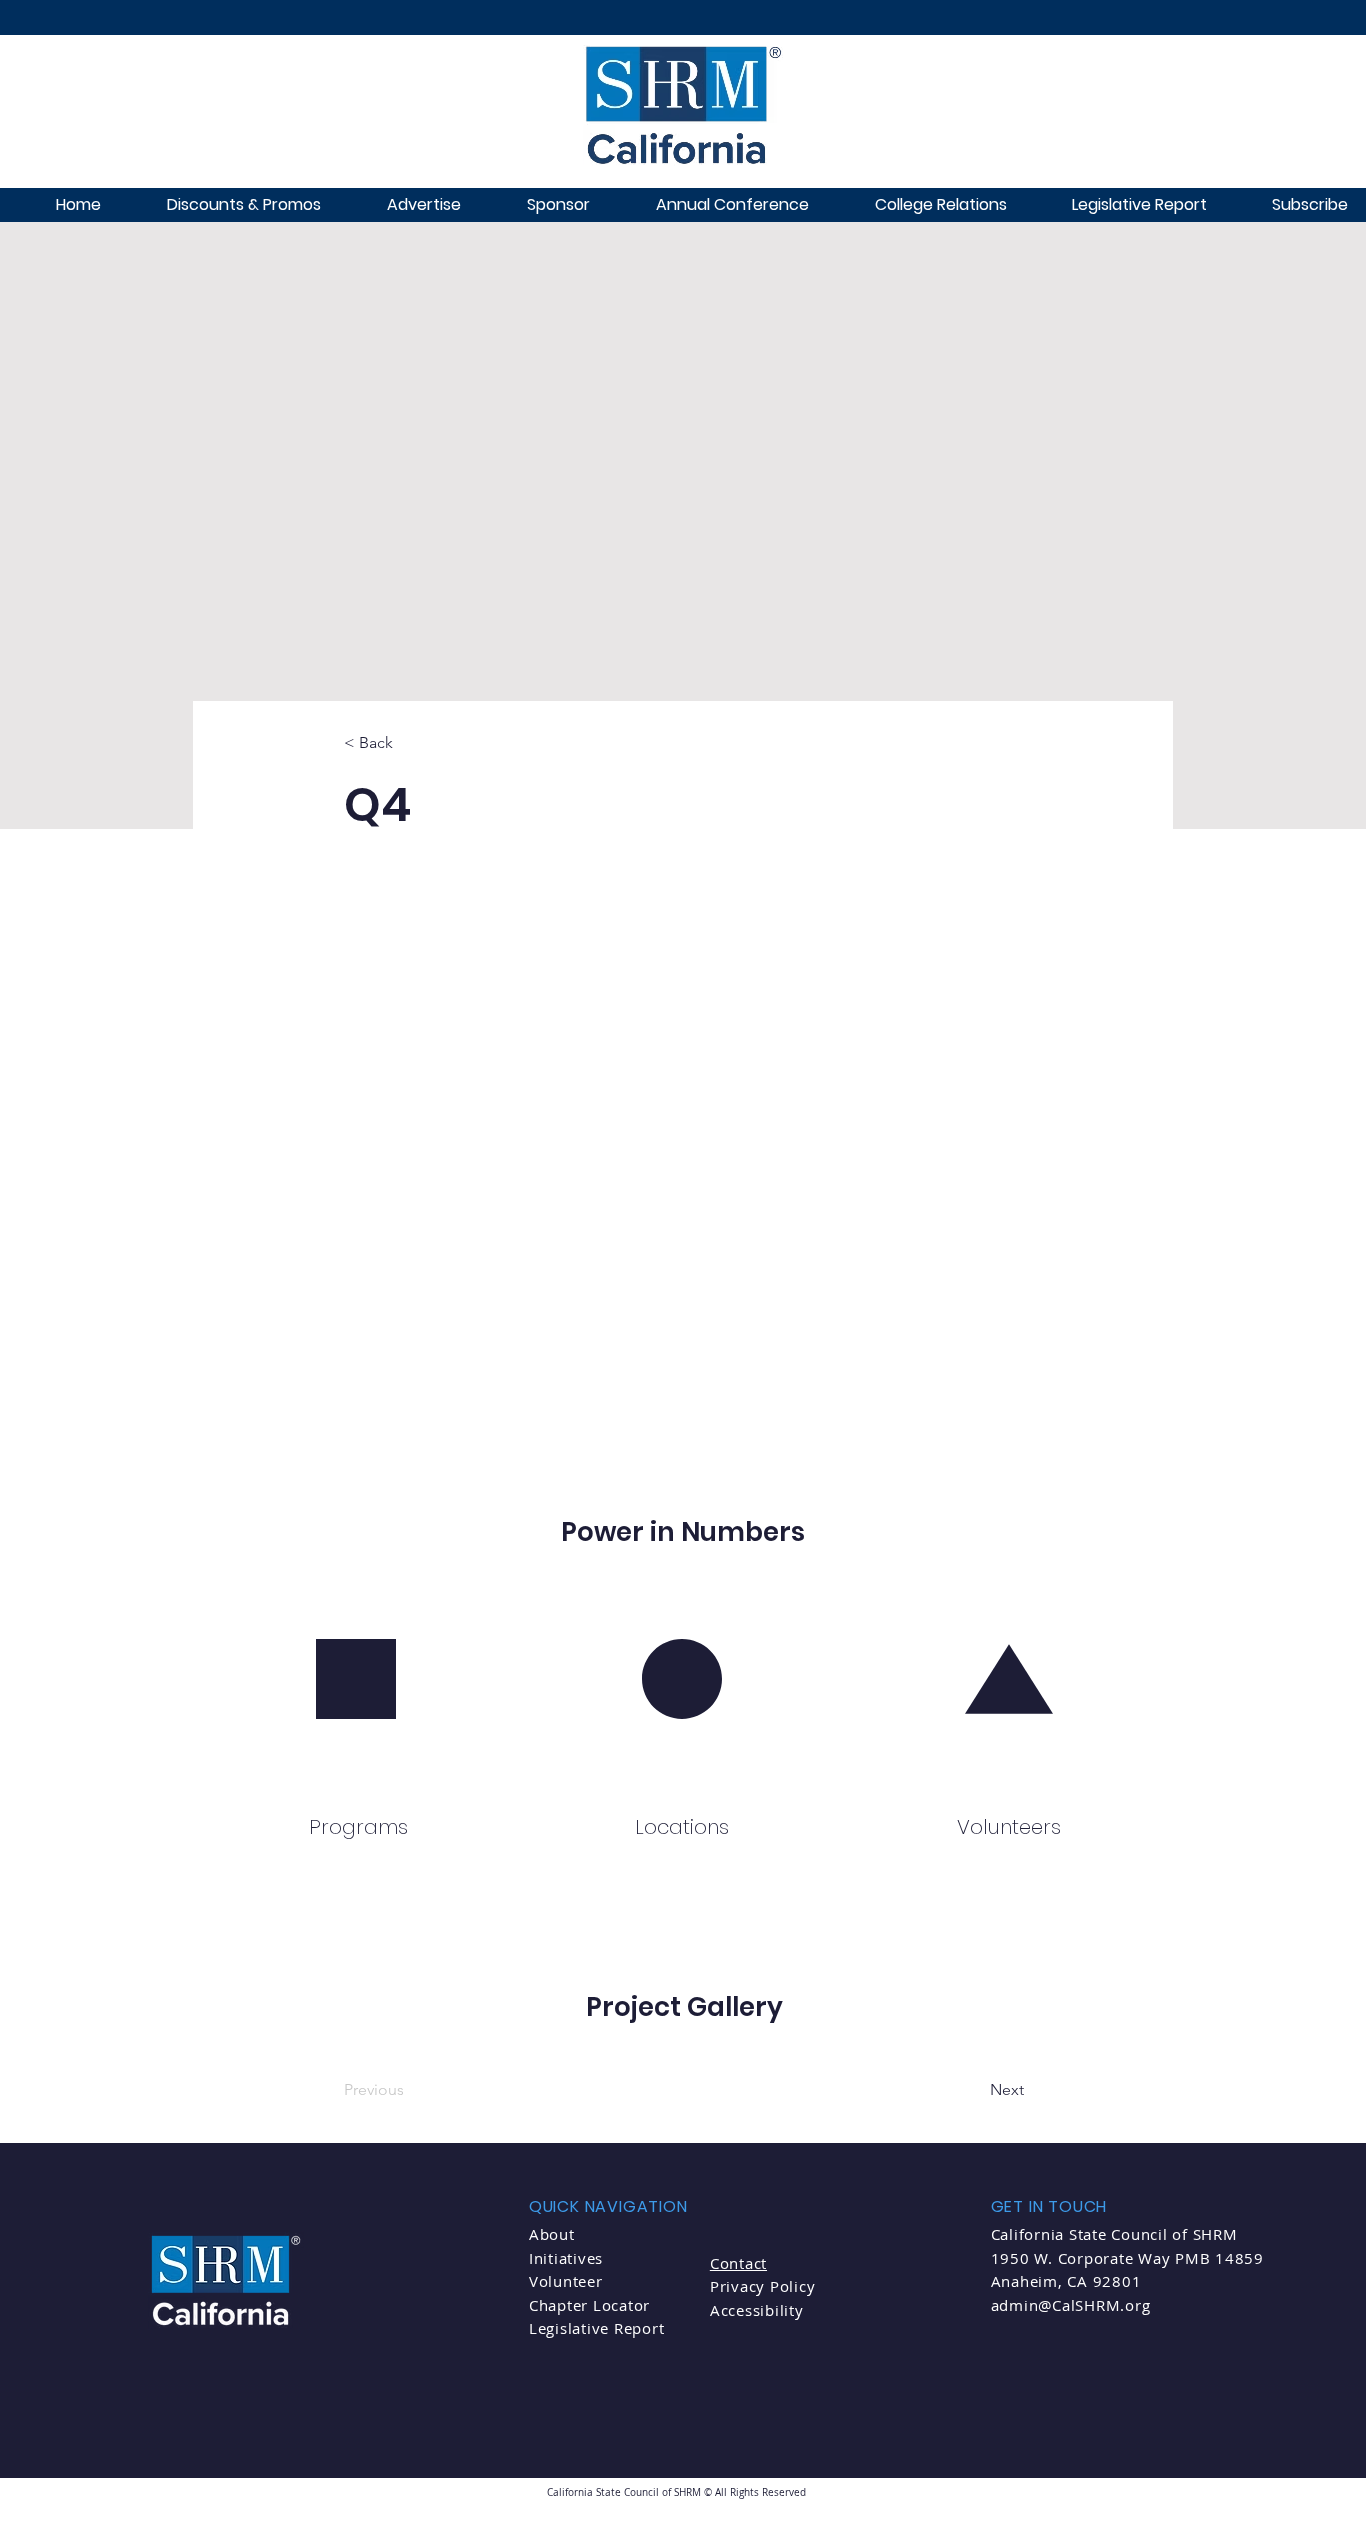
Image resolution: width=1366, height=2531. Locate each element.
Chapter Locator (589, 2305)
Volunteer (566, 2281)
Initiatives (566, 2258)
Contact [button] (738, 2263)
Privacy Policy (763, 2286)
